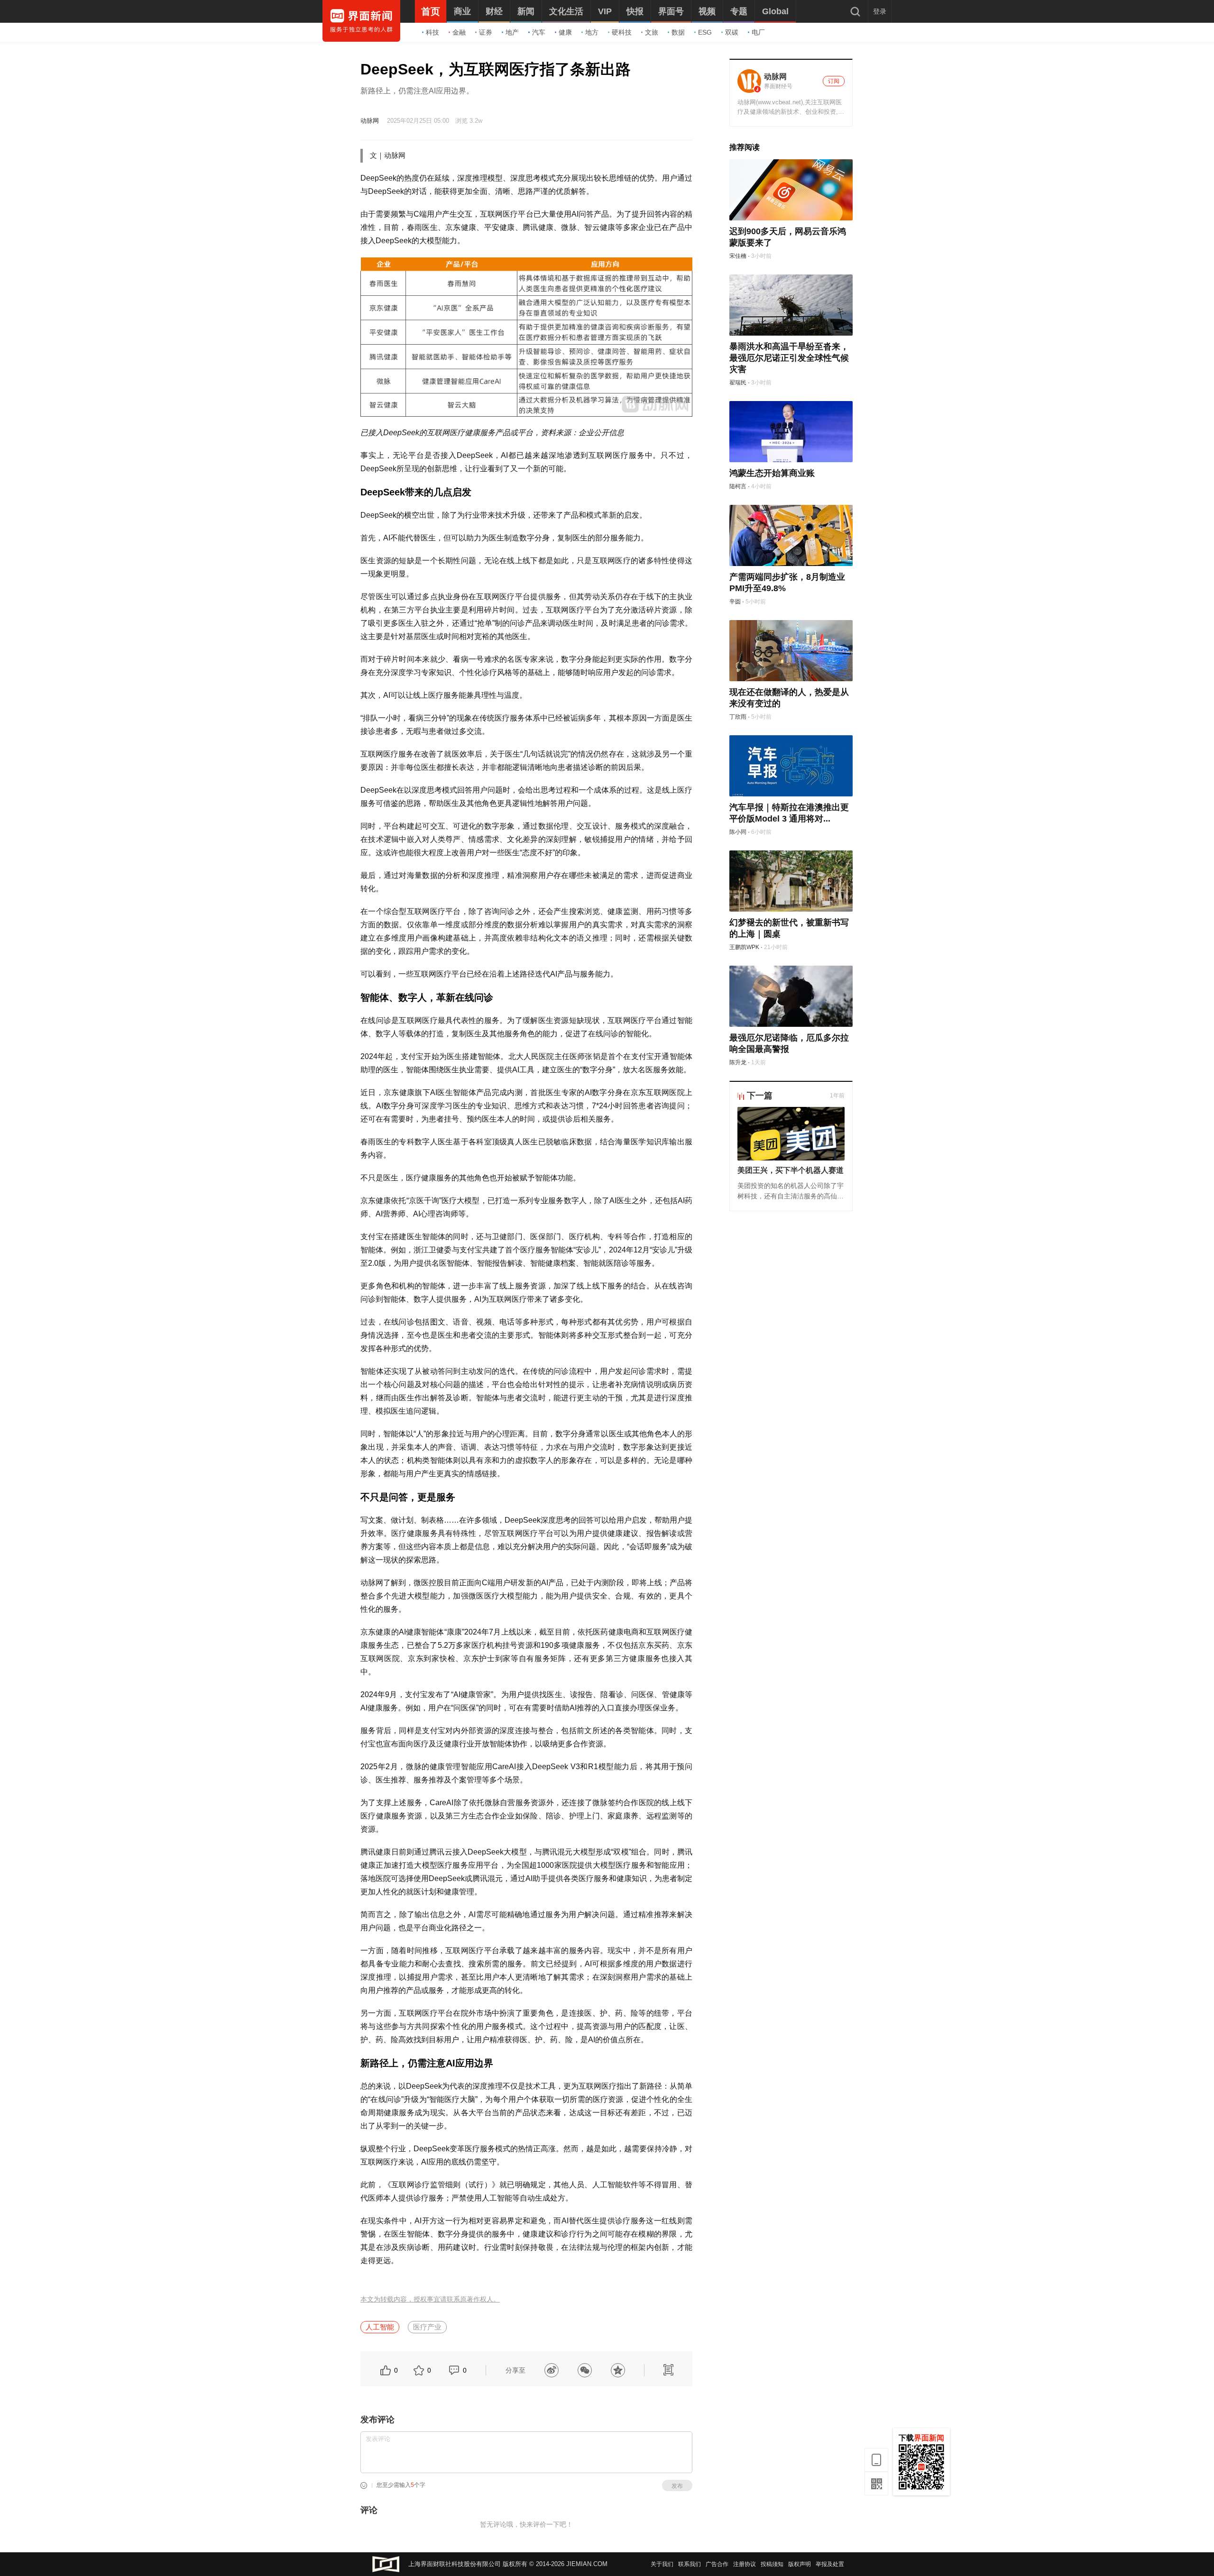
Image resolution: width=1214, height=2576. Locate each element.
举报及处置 (830, 2564)
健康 (565, 32)
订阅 (834, 81)
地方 (592, 32)
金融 (459, 32)
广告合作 (717, 2564)
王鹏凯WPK (744, 947)
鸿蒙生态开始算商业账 (772, 473)
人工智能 (380, 2327)
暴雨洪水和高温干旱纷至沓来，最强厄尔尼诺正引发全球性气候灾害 (789, 358)
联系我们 (690, 2564)
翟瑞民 (738, 383)
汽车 (539, 32)
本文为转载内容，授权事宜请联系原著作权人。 (430, 2299)
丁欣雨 (738, 717)
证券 (486, 32)
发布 (677, 2486)
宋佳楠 (738, 256)
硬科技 (622, 32)
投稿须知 (772, 2564)
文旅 (652, 32)
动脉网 (370, 121)
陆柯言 (738, 486)
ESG (705, 32)
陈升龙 (738, 1062)
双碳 (732, 32)
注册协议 (745, 2564)
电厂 (758, 32)
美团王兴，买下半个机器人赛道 (791, 1170)
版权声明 (800, 2564)
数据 (678, 32)
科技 (432, 32)
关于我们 (662, 2564)
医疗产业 (427, 2327)
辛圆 (735, 602)
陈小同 (738, 832)
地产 (512, 32)
